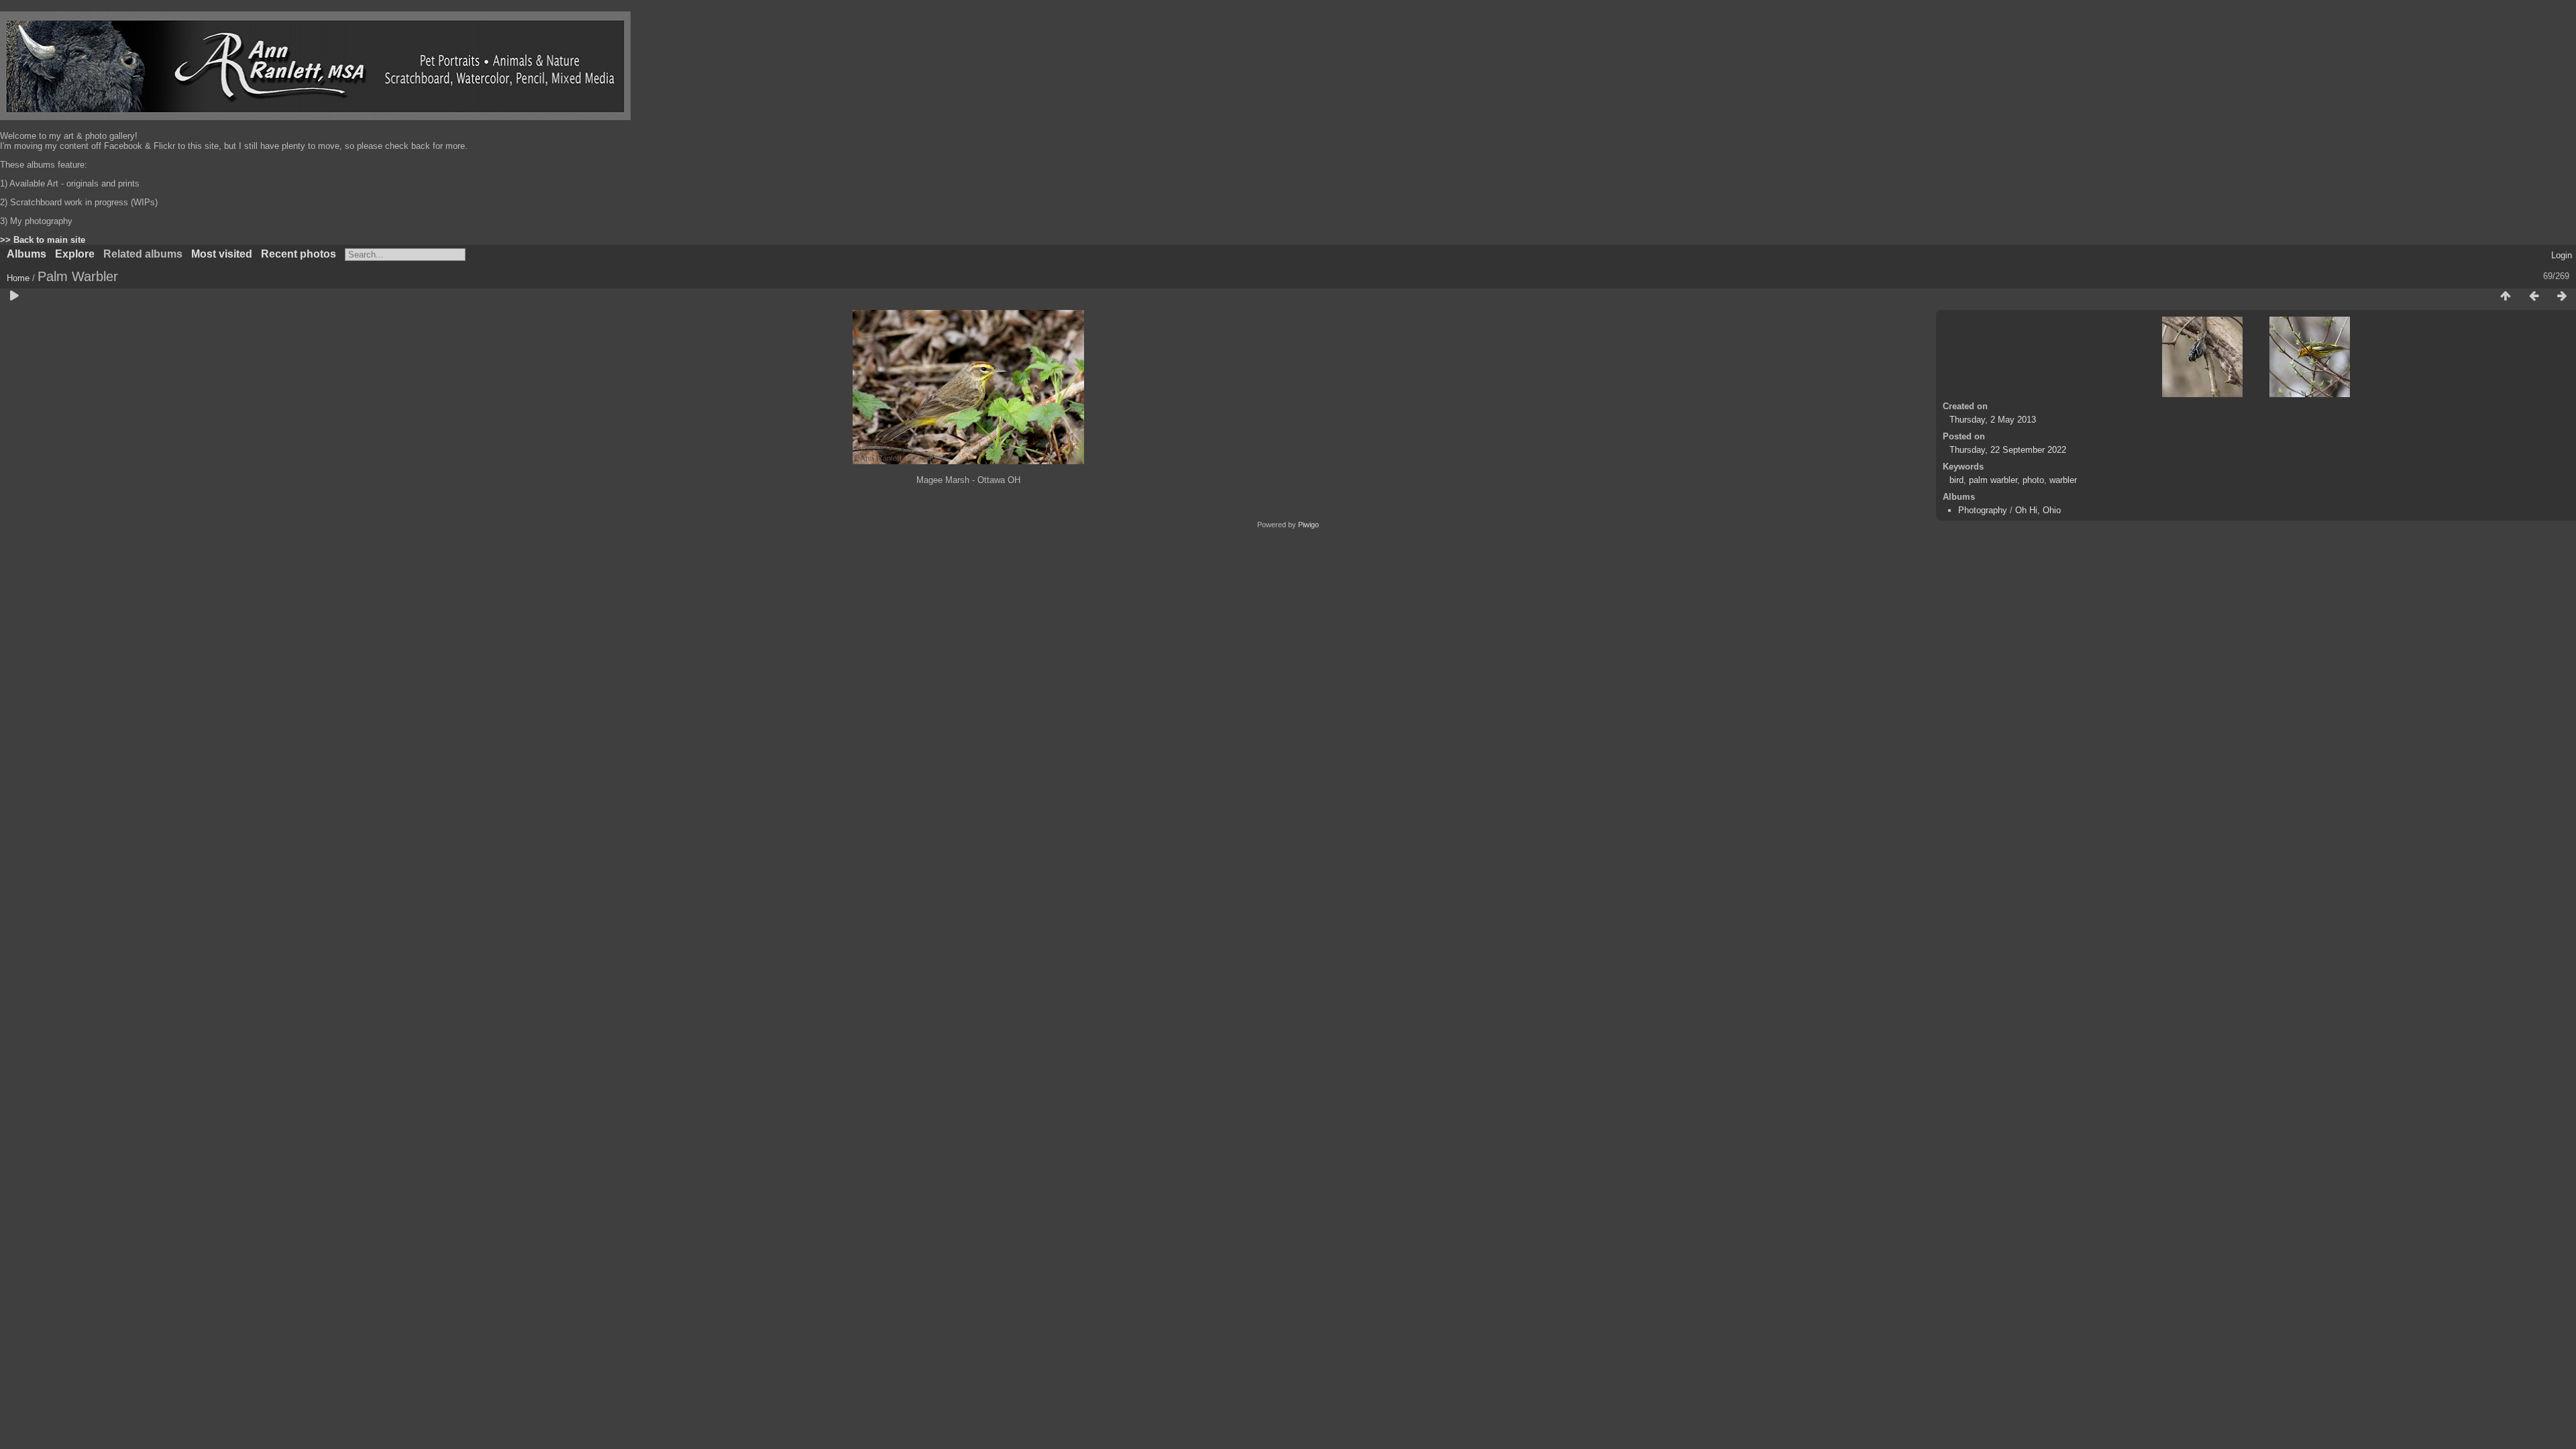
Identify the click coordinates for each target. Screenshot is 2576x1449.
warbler (2063, 480)
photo (2033, 480)
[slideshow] (14, 297)
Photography (1983, 510)
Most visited (222, 254)
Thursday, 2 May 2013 (1993, 420)
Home (18, 278)
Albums (26, 254)
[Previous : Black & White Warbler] (2534, 297)
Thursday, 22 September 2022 (2008, 450)
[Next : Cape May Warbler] (2562, 297)
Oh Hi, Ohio (2038, 510)
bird (1956, 480)
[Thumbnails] (2506, 297)
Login (2562, 255)
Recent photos (299, 254)
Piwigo (1308, 525)
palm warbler (1993, 480)
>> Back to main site (43, 240)
